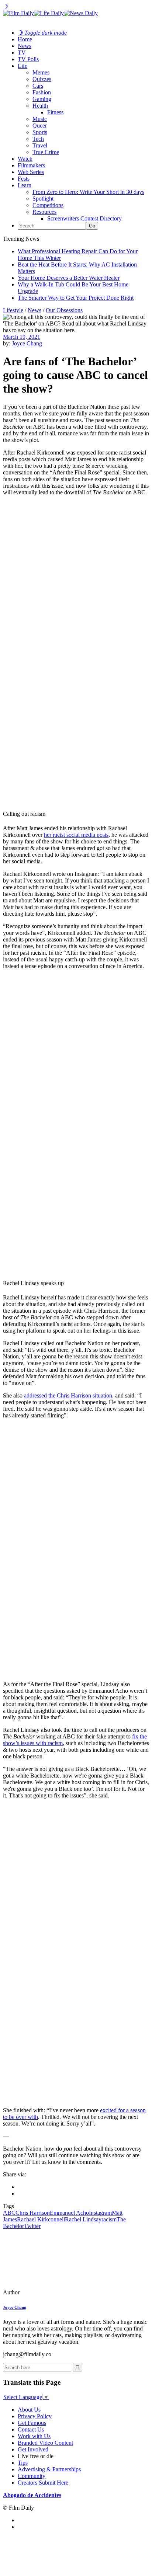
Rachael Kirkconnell (41, 2219)
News (25, 46)
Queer (40, 126)
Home (25, 39)
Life (23, 66)
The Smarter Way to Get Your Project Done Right (76, 298)
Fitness (55, 112)
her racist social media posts (76, 835)
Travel (40, 145)
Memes (41, 72)
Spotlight (43, 199)
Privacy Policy (35, 2416)
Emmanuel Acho (69, 2213)
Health (40, 106)
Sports (40, 132)
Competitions (48, 205)
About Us (29, 2410)
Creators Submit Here (43, 2483)
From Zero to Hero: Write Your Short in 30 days (88, 192)
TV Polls (28, 59)
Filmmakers (31, 165)
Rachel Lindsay (83, 2219)
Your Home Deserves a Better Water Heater (69, 278)
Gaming (42, 99)
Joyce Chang (27, 343)
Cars (38, 86)
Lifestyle (13, 310)
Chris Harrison (33, 2213)
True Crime (46, 152)
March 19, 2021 (22, 337)
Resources (44, 212)
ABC (9, 2213)
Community (32, 2476)
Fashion (42, 92)
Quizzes (42, 79)
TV (22, 53)
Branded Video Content (45, 2443)
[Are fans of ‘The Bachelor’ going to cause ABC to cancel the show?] (53, 2292)
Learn (25, 185)
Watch (25, 159)
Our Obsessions (64, 310)
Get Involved (33, 2449)
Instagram (100, 2213)
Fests (24, 179)
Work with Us (34, 2436)
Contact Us (31, 2429)
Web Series (31, 172)
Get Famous (32, 2423)
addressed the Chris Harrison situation (68, 1395)
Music (40, 119)
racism (109, 2219)
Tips (23, 2463)
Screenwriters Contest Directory (84, 218)
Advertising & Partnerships (49, 2469)
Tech (38, 139)
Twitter (32, 2226)
